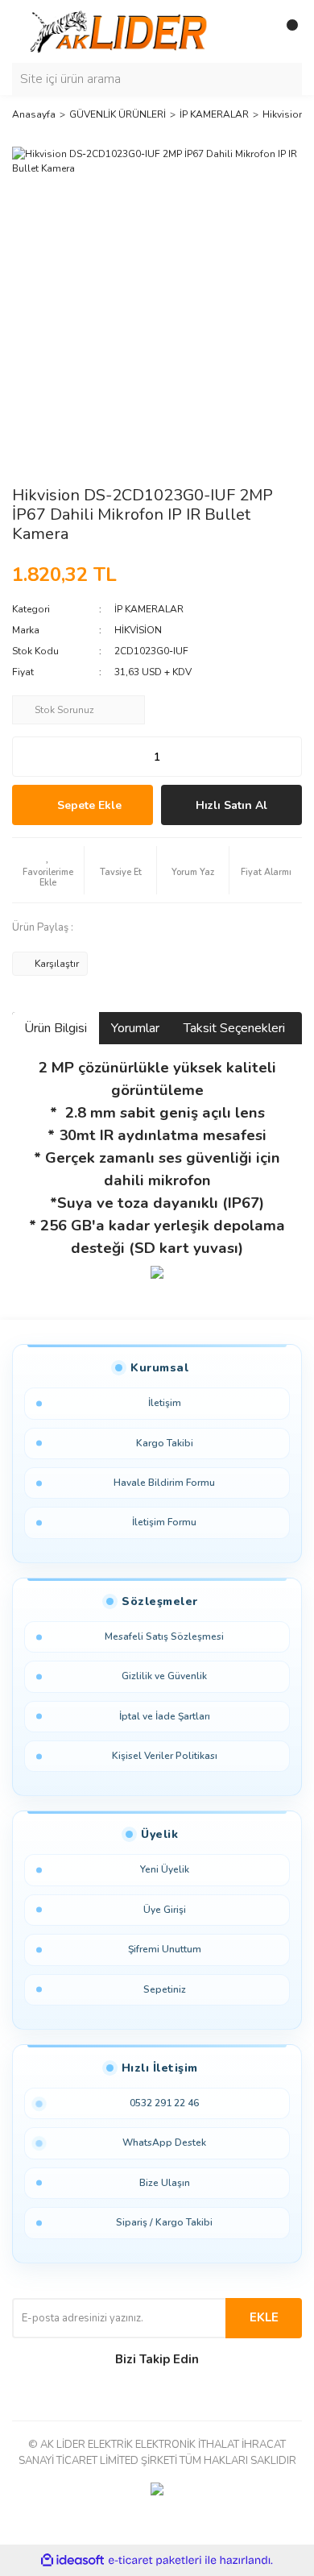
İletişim (165, 1403)
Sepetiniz (165, 1989)
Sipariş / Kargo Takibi (164, 2222)
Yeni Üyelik (165, 1869)
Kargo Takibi (165, 1443)
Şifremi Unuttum (165, 1949)
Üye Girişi (165, 1910)
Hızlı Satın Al (231, 805)
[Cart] (286, 31)
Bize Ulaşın (165, 2183)
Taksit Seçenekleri (234, 1028)
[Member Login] (254, 31)
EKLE (264, 2317)
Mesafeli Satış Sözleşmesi (164, 1636)
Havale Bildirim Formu (164, 1483)
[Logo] (121, 31)
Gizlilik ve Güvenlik (164, 1676)
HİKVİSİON (138, 630)
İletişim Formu (164, 1522)
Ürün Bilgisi (56, 1028)
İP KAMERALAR (149, 609)
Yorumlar (135, 1028)
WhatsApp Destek (164, 2143)
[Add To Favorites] (48, 870)
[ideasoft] (72, 2561)
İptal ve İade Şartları (165, 1716)
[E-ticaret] (155, 2561)
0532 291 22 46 (164, 2103)
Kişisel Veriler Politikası (165, 1756)
